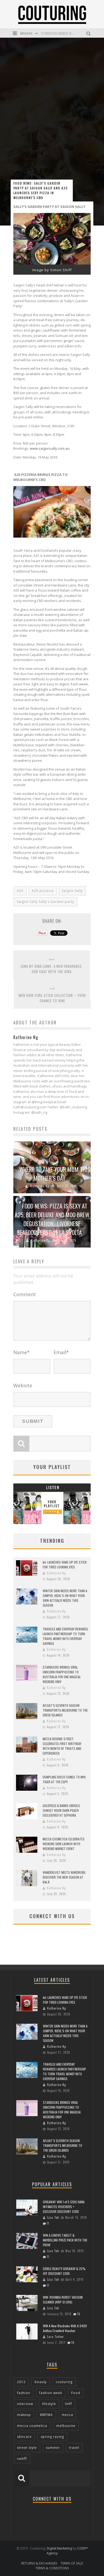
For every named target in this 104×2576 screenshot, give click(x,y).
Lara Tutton (55, 2337)
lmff (69, 2404)
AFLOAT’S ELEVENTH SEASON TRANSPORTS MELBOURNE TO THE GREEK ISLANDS (65, 1710)
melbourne (66, 2426)
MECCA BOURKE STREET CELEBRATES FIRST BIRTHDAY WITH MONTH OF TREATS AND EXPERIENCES (62, 1746)
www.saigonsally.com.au (50, 448)
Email (61, 1352)
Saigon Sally (72, 891)
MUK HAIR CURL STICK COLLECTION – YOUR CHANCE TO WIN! (52, 998)
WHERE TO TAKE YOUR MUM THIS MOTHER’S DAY (55, 1174)
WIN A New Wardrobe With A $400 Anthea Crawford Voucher (65, 2328)
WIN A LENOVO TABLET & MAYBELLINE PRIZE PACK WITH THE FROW (65, 2240)
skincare (24, 2437)
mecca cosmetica (32, 2426)
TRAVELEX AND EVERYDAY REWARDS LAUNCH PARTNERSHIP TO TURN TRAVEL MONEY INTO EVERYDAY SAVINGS (65, 1636)
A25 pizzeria (43, 891)
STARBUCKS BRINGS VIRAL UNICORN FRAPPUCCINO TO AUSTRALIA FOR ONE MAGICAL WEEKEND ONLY (62, 1674)
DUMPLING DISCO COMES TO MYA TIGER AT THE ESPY (64, 1779)
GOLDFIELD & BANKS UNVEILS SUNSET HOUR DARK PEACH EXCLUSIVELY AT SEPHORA (61, 1810)
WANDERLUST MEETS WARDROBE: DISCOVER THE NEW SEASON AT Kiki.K (64, 1877)
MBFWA (46, 2415)
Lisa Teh (53, 2217)
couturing (64, 2382)
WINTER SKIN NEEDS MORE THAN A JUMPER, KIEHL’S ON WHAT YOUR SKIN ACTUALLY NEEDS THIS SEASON (65, 1598)
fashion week (51, 2393)
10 (79, 2314)
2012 (21, 2382)
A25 (20, 891)
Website (23, 1385)
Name (21, 1352)
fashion (24, 2393)
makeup (24, 2415)
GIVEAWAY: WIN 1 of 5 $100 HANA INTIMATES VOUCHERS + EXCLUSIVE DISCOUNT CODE (64, 2207)
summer (53, 2448)
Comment (25, 1294)
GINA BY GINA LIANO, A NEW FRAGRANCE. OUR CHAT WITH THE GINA (52, 969)
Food (76, 2393)
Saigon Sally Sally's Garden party (45, 902)
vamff (22, 2459)
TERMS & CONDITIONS (52, 2568)
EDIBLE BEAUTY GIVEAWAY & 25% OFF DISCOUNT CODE (64, 2271)
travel (74, 2448)
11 (48, 2223)
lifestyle (49, 2404)
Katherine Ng (40, 1186)
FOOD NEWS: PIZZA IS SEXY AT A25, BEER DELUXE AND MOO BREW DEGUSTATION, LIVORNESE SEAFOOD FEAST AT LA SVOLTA (52, 1219)
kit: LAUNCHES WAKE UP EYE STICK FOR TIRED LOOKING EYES (65, 1565)
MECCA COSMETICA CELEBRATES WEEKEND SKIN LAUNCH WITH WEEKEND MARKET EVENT (64, 1844)
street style (27, 2448)
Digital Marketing (59, 2548)
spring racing (52, 2437)
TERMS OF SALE (72, 2563)
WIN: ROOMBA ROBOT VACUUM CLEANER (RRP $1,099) (63, 2300)
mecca (67, 2415)
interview (25, 2404)
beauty (41, 2382)
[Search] (89, 33)
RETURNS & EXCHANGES (39, 2563)
